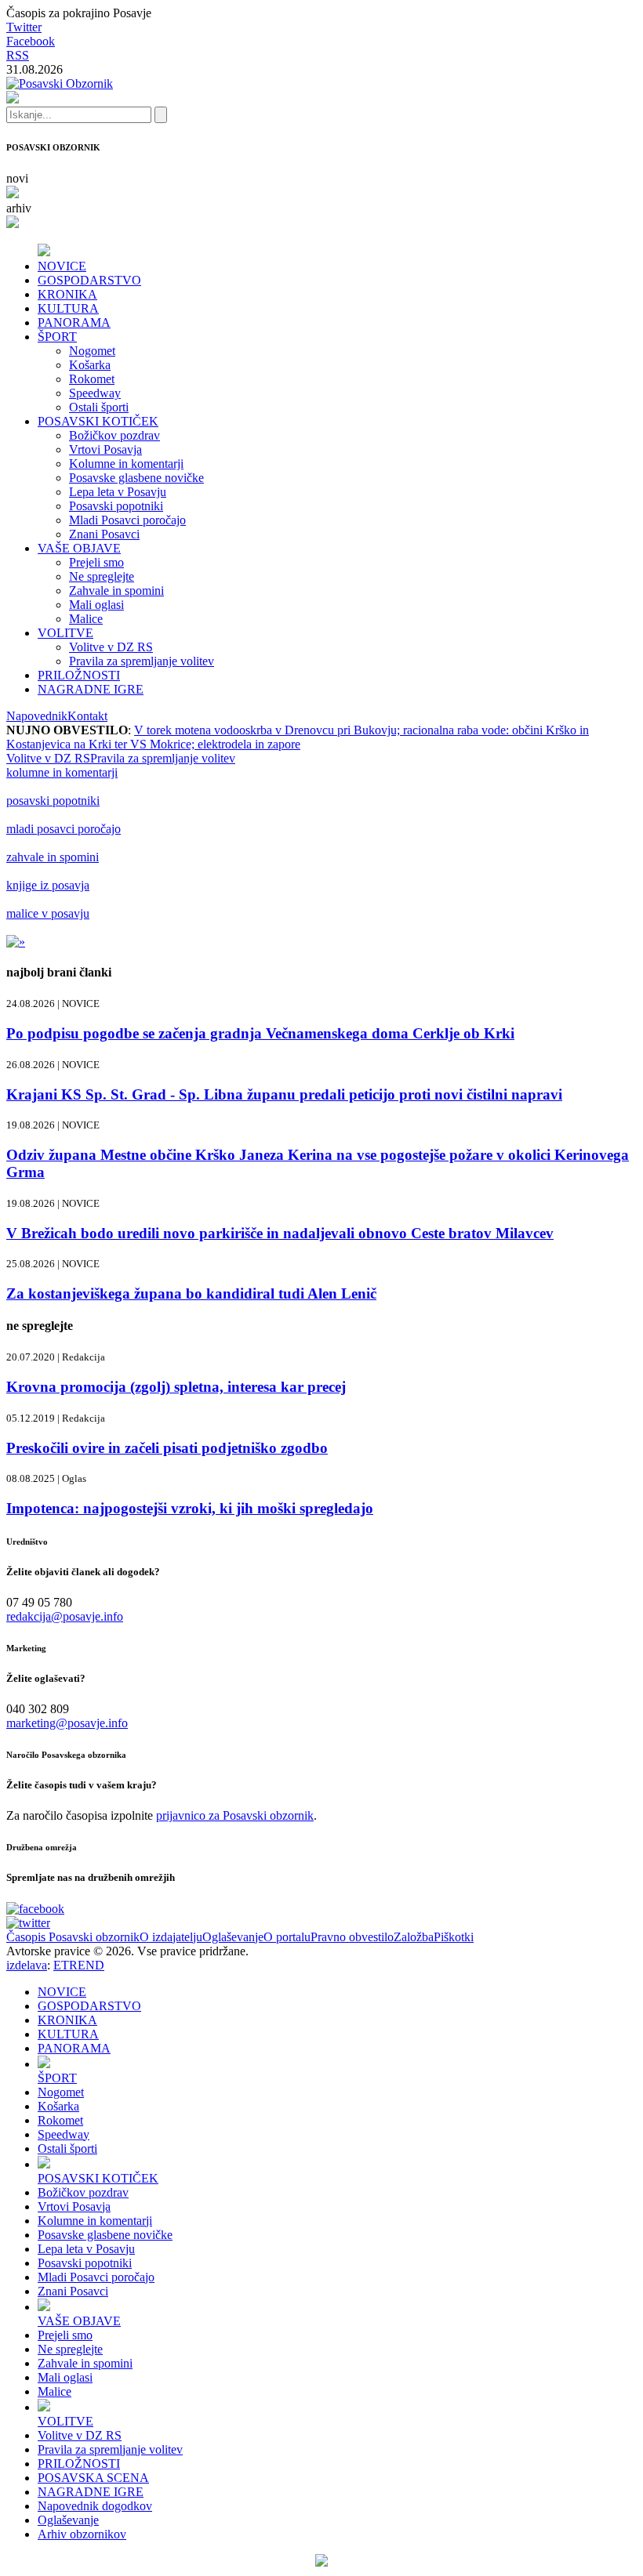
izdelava (27, 1965)
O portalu (287, 1937)
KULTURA (68, 308)
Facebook (31, 41)
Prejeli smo (96, 562)
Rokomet (92, 379)
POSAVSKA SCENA (93, 2478)
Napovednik (37, 716)
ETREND (79, 1965)
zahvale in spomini (53, 857)
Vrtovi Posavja (105, 449)
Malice (86, 619)
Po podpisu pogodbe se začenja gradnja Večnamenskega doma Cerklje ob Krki (260, 1033)
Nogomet (92, 351)
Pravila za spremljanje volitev (142, 661)
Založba (414, 1937)
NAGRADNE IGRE (91, 689)
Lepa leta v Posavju (118, 492)
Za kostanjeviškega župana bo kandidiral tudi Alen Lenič (191, 1293)
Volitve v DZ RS (111, 647)
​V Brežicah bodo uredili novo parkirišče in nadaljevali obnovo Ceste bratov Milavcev (280, 1233)
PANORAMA (74, 322)
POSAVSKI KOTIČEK (98, 421)
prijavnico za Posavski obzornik (235, 1815)
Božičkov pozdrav (114, 435)
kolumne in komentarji (62, 772)
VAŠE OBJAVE (79, 548)
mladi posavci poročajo (64, 829)
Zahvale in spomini (116, 591)
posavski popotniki (53, 801)
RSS (18, 55)
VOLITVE (65, 633)
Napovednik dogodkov (95, 2506)
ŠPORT (57, 337)
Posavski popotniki (116, 506)
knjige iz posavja (48, 885)
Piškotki (454, 1937)
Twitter (24, 27)
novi (17, 178)
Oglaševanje (233, 1937)
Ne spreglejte (102, 576)
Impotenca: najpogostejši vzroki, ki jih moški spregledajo (190, 1508)
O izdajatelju (171, 1937)
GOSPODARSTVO (89, 280)
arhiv (19, 208)
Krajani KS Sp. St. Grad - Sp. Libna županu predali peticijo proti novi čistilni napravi (284, 1094)
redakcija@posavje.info (65, 1616)
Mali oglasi (96, 605)
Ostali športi (99, 407)
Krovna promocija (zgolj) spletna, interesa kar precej (176, 1387)
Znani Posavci (104, 534)
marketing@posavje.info (67, 1723)
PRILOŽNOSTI (79, 675)
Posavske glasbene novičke (136, 478)
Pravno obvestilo (352, 1937)
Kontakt (87, 716)
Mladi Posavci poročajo (127, 520)
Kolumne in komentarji (126, 464)
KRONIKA (67, 294)
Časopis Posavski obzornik (73, 1937)
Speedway (95, 393)
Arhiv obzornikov (82, 2534)
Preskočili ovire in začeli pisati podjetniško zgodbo (167, 1448)
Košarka (90, 365)
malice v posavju (48, 913)
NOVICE (62, 266)
